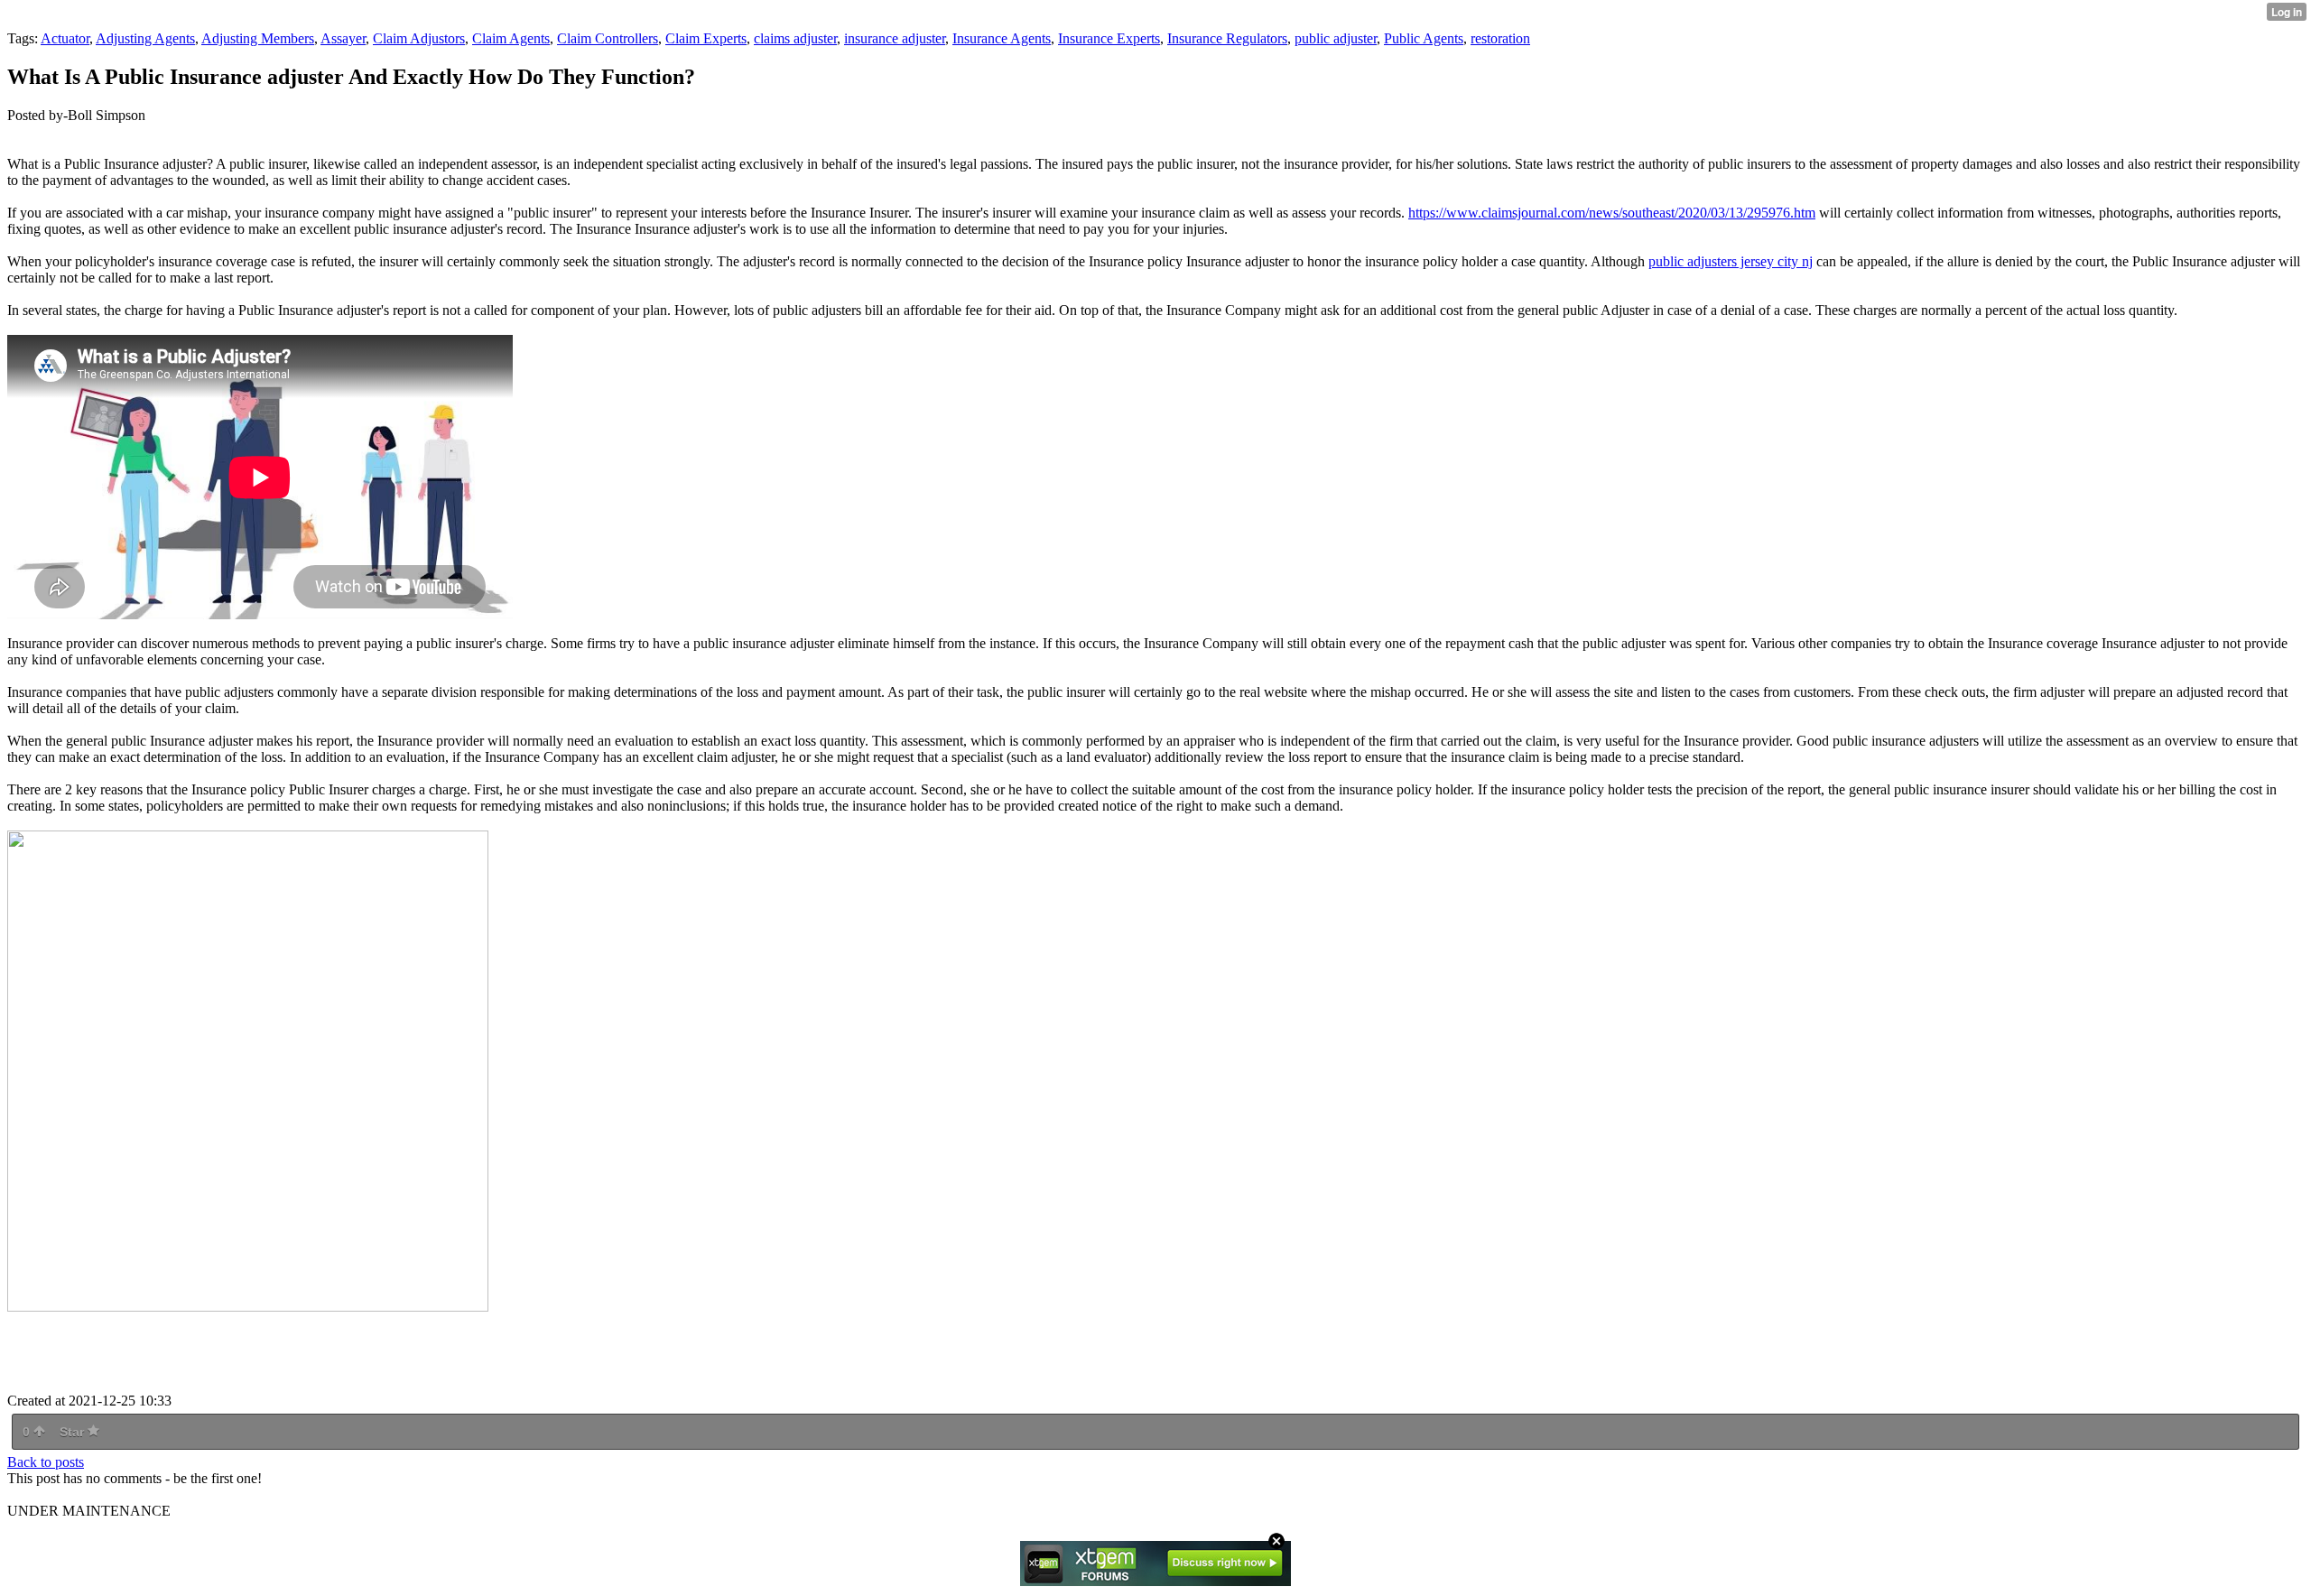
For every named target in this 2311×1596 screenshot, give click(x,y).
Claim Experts (706, 38)
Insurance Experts (1109, 38)
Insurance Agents (1002, 38)
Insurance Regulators (1227, 38)
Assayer (343, 38)
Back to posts (46, 1462)
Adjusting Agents (145, 38)
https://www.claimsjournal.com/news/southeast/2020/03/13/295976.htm (1612, 213)
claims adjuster (795, 38)
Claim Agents (511, 38)
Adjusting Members (258, 38)
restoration (1500, 38)
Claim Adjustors (419, 38)
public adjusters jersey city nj (1731, 261)
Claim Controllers (608, 38)
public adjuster (1336, 38)
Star (74, 1432)
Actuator (65, 38)
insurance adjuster (895, 38)
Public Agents (1424, 38)
